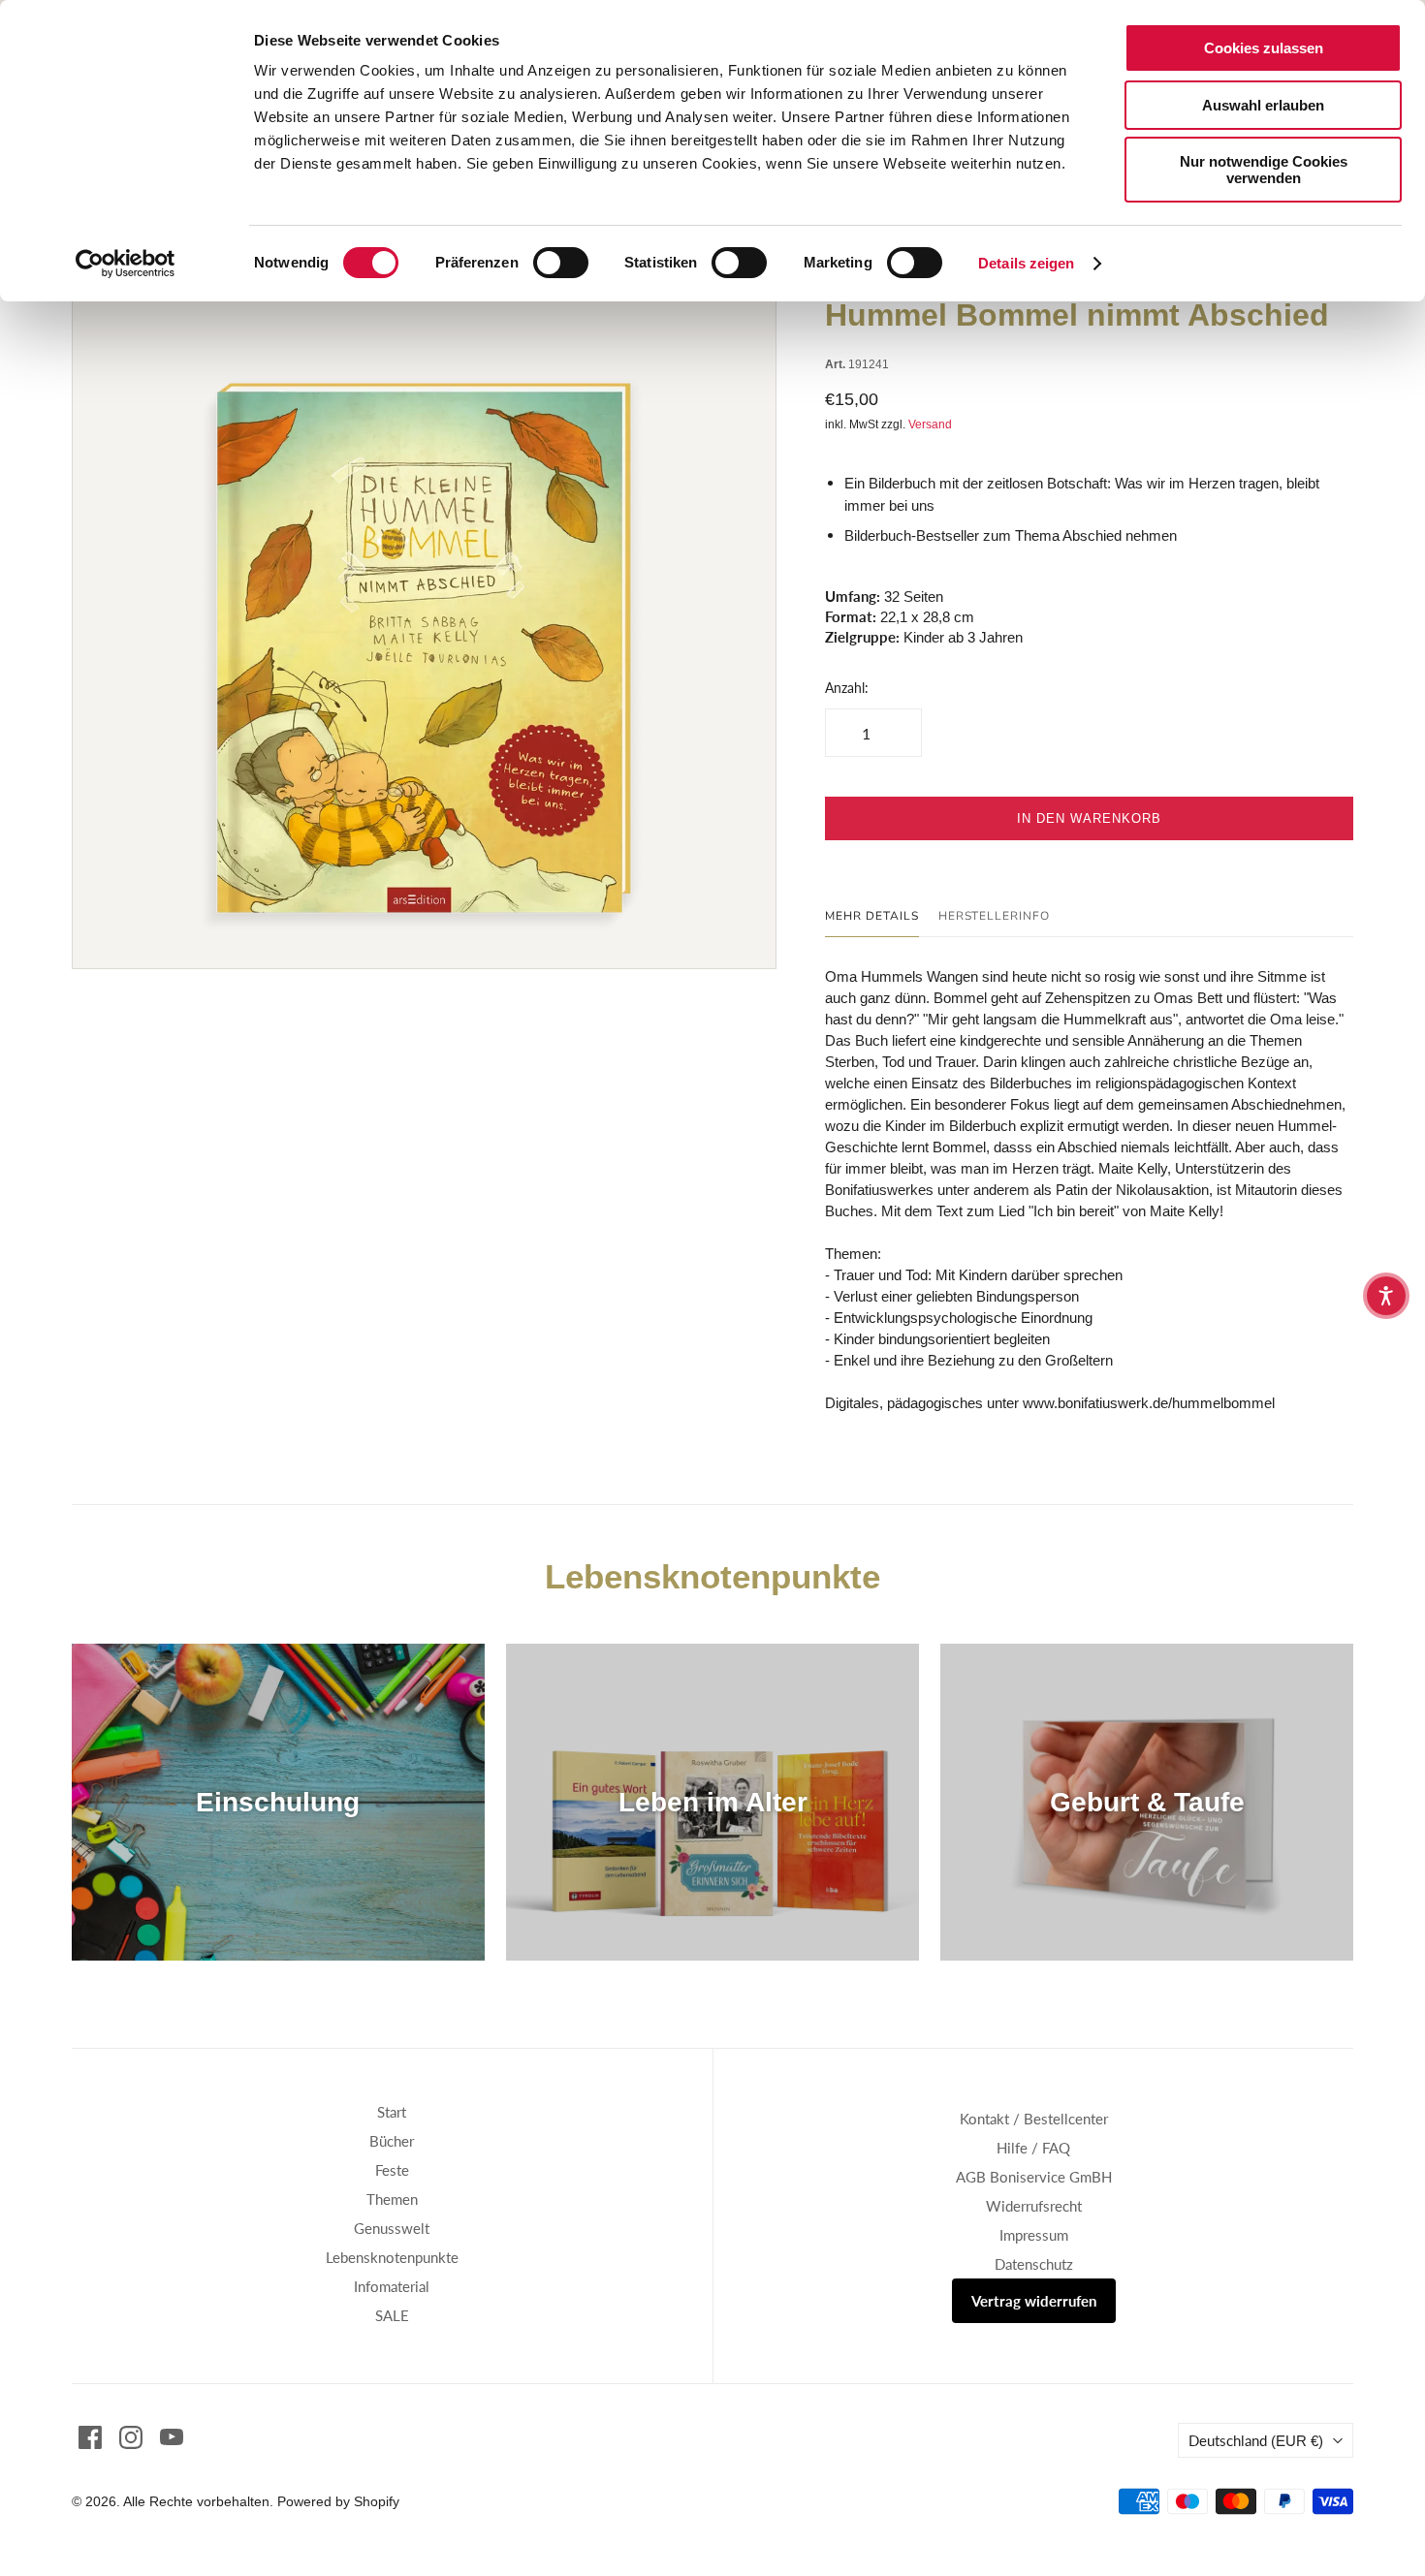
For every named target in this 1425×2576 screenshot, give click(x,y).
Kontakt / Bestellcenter (1034, 2119)
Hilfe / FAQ (1033, 2148)
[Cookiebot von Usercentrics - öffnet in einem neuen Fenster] (126, 264)
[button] (1386, 1296)
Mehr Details (872, 916)
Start (392, 2112)
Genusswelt (392, 2228)
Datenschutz (1034, 2264)
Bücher (392, 2141)
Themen (392, 2199)
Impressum (1034, 2235)
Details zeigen (1026, 263)
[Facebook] (90, 2437)
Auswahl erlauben (1263, 105)
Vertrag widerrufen (1034, 2301)
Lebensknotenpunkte (392, 2257)
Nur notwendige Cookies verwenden (1264, 170)
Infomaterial (392, 2286)
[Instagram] (131, 2437)
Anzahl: (847, 688)
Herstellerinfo (994, 916)
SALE (392, 2315)
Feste (392, 2170)
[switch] (561, 263)
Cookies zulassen (1264, 48)
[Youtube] (172, 2437)
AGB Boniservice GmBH (1034, 2177)
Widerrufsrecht (1034, 2206)
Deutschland (1256, 2440)
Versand (930, 424)
